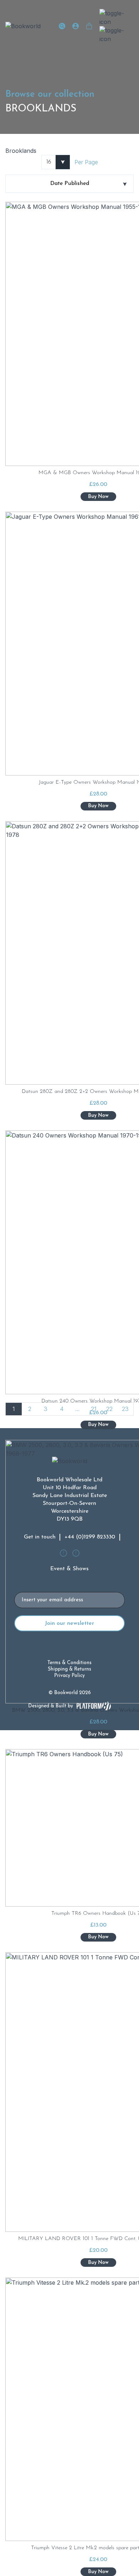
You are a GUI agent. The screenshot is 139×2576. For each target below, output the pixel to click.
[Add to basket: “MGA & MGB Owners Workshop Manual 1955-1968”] (98, 497)
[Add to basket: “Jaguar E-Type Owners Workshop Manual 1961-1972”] (98, 806)
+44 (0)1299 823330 (90, 1537)
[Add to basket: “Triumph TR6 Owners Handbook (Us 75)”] (98, 1937)
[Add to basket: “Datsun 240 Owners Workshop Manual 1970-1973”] (98, 1425)
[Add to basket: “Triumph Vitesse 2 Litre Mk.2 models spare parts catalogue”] (98, 2572)
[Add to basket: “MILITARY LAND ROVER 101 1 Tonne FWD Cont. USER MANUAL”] (98, 2263)
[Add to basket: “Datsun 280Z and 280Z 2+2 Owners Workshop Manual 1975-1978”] (98, 1115)
